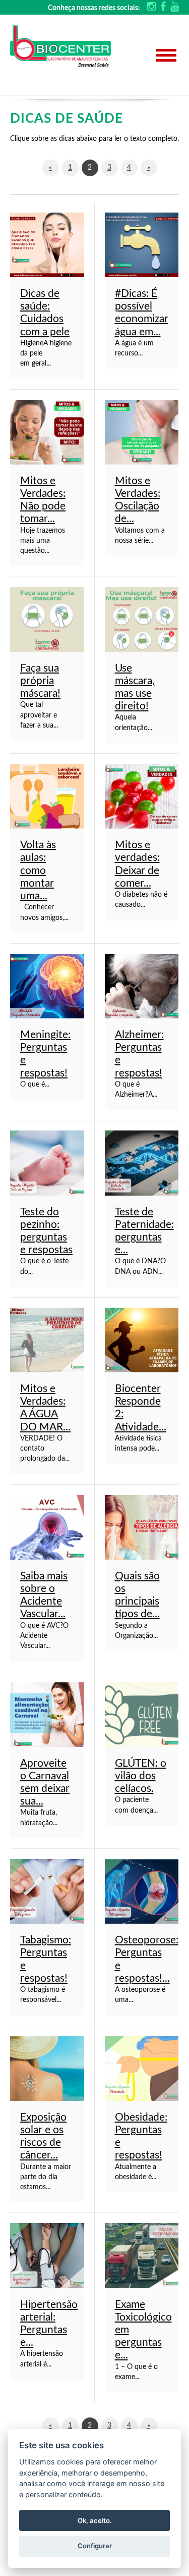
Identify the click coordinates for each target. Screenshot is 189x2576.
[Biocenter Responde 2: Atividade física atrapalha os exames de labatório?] (142, 1340)
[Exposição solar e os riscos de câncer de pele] (47, 2068)
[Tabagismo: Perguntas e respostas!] (47, 1891)
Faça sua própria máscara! (40, 681)
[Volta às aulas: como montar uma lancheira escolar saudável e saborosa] (47, 796)
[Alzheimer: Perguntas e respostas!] (142, 986)
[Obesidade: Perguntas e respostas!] (142, 2068)
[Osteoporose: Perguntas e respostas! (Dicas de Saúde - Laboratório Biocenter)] (142, 1891)
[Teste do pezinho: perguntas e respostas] (47, 1163)
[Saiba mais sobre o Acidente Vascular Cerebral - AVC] (47, 1527)
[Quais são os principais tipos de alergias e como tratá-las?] (142, 1527)
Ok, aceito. (95, 2520)
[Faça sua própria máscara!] (47, 619)
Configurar (95, 2546)
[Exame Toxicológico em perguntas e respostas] (142, 2255)
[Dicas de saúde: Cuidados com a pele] (47, 245)
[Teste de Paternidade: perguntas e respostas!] (142, 1163)
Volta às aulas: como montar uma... (38, 870)
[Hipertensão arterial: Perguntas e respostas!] (47, 2255)
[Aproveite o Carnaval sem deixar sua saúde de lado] (47, 1714)
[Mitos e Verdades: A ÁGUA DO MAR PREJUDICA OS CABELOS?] (47, 1340)
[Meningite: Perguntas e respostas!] (47, 986)
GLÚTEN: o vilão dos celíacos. (141, 1776)
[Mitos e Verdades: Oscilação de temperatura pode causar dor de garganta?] (142, 432)
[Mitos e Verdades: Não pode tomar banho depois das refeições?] (47, 432)
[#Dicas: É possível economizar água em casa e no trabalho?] (142, 245)
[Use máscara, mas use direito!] (142, 619)
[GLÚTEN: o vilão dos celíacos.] (142, 1714)
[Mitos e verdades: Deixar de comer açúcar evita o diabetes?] (142, 796)
